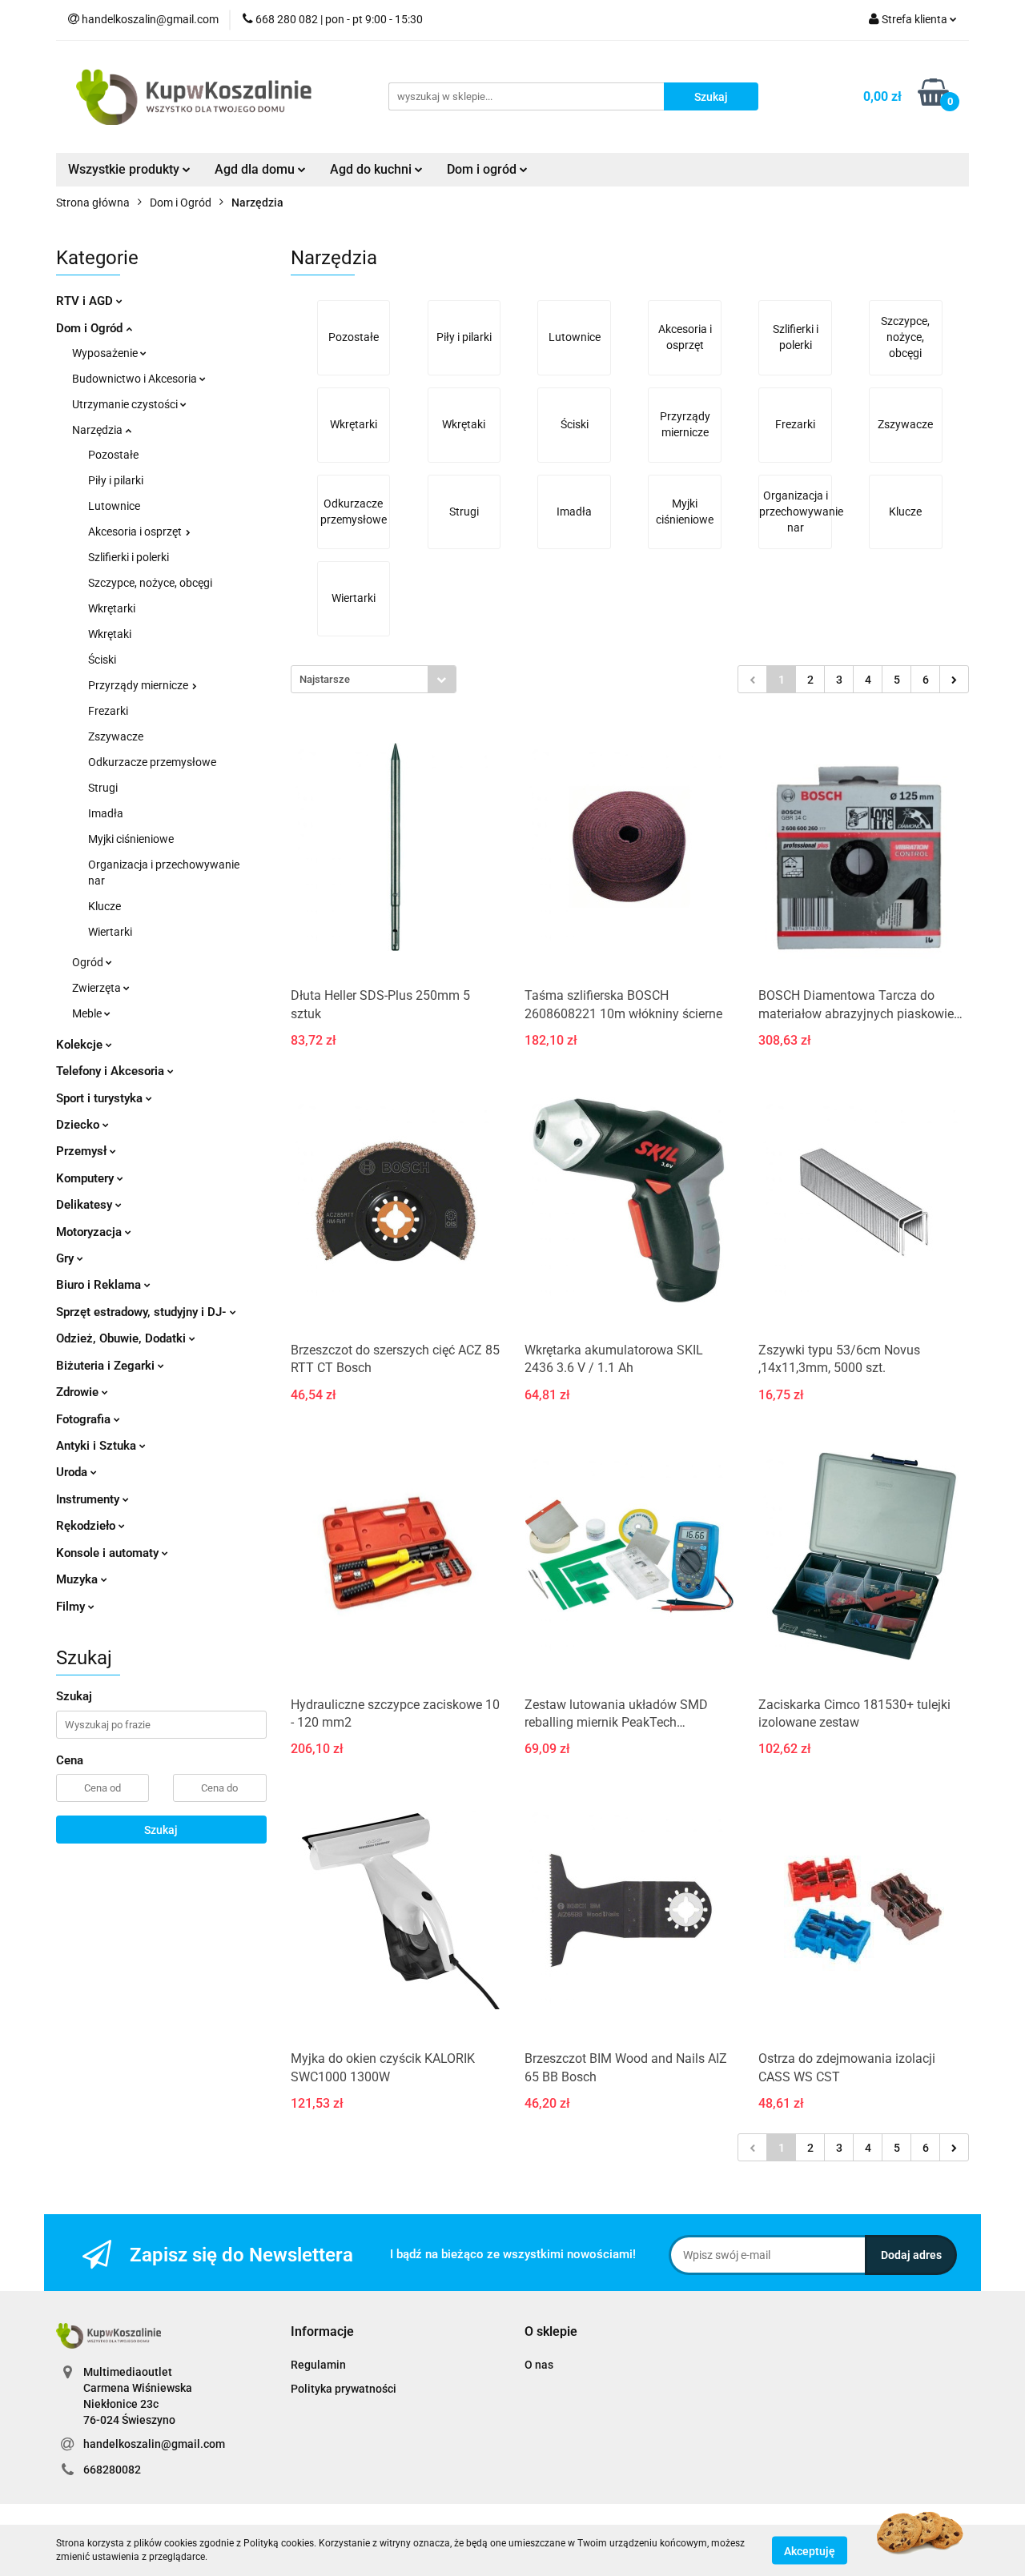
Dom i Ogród (91, 328)
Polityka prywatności (344, 2389)
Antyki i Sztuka (98, 1446)
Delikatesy (86, 1205)
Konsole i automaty (109, 1553)
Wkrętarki (112, 608)
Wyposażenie (106, 353)
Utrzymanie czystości (126, 404)
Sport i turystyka (101, 1098)
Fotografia (85, 1419)
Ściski (102, 660)
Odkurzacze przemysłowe (152, 762)
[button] (322, 2332)
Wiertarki (110, 932)
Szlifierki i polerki (129, 557)
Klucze (105, 906)
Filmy (72, 1607)
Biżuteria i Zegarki (107, 1366)
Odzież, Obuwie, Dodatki (123, 1338)
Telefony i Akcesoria (112, 1071)
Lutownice (114, 506)
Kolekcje (81, 1045)
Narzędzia (98, 430)
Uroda (73, 1472)
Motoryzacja (90, 1232)
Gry (66, 1258)
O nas (539, 2365)
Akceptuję (810, 2550)
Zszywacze (116, 736)
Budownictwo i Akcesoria (136, 379)
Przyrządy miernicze (139, 685)
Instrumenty (89, 1499)
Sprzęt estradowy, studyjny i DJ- (143, 1312)
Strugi (103, 788)
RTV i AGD (86, 301)
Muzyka (78, 1579)
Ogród (89, 962)
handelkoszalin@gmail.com (154, 2444)
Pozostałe (113, 455)
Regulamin (318, 2365)
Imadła (106, 813)
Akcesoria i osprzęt (136, 532)
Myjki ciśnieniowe (131, 839)
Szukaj (161, 1830)
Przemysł (83, 1151)
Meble (88, 1013)
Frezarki (108, 711)
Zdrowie (79, 1392)
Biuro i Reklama (100, 1285)
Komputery (86, 1178)
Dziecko (79, 1125)
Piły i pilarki (116, 480)
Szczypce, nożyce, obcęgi (150, 583)
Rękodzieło (87, 1526)
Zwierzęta (98, 988)
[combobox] (374, 679)
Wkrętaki (110, 634)
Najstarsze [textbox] (325, 679)
